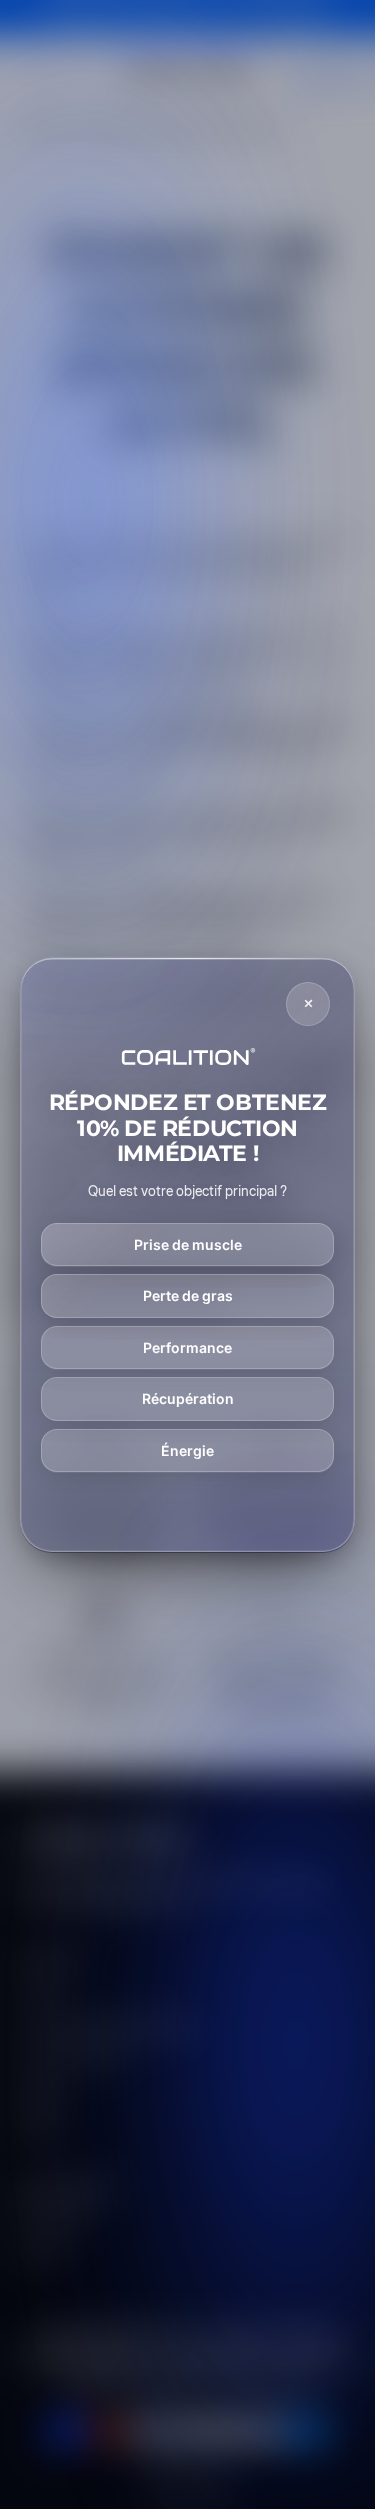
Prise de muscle (188, 1244)
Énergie (187, 1450)
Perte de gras (188, 1295)
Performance (187, 1347)
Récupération (188, 1398)
